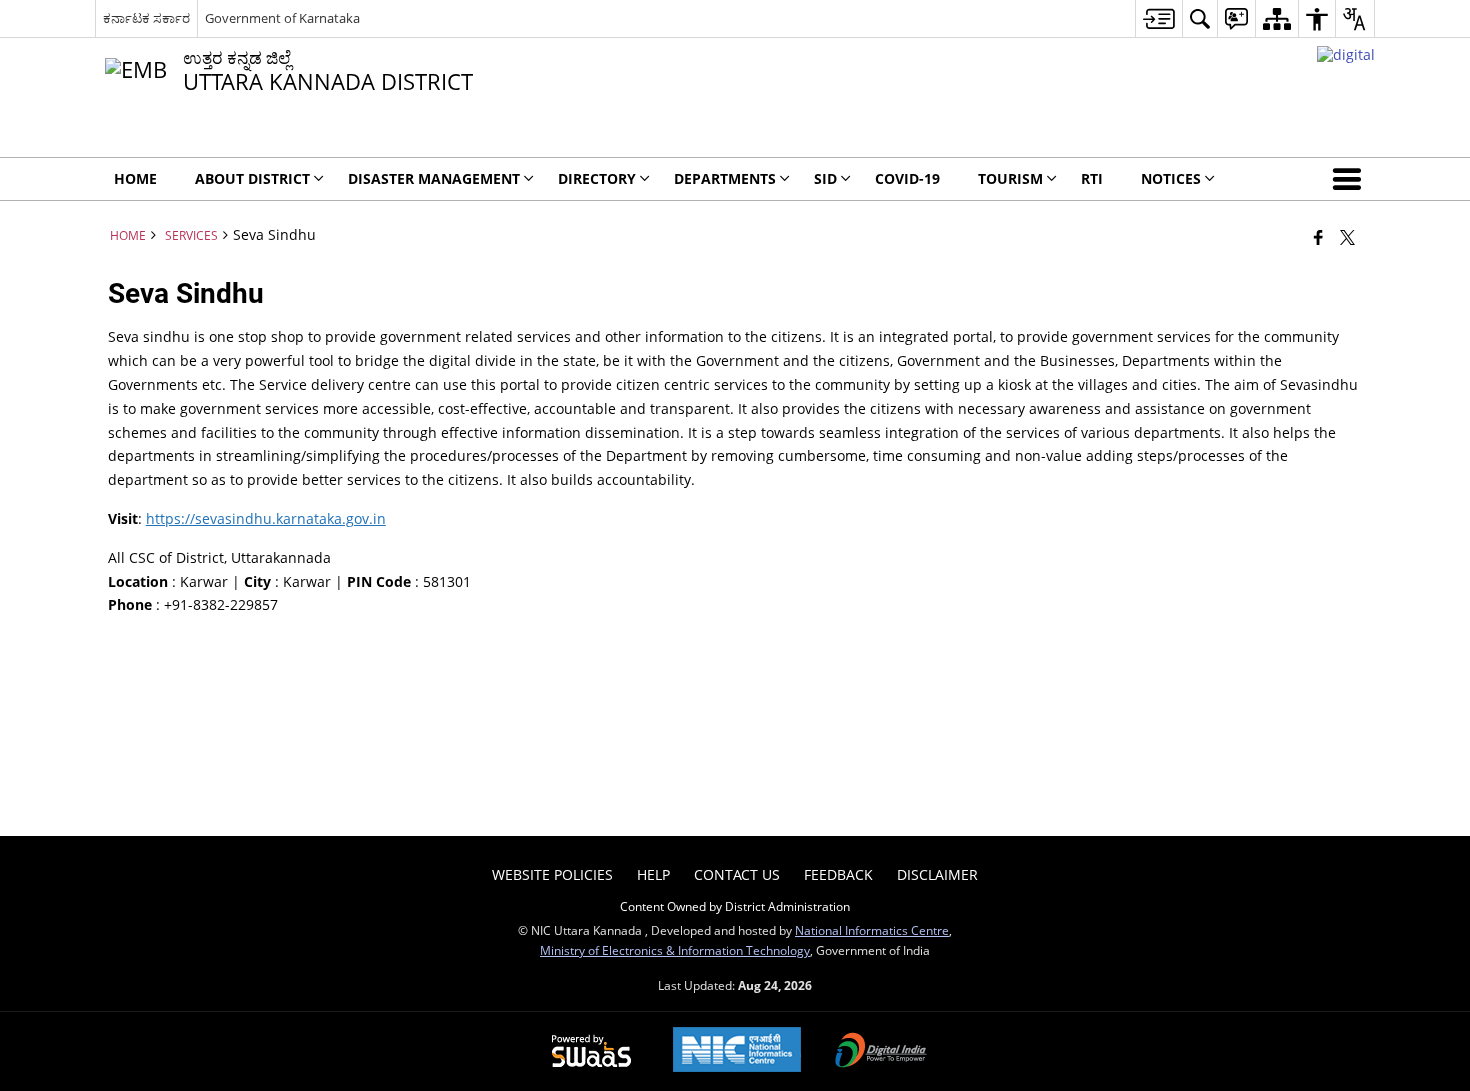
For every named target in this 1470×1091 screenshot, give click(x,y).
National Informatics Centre (872, 930)
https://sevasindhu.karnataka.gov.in (266, 518)
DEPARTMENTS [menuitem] (725, 178)
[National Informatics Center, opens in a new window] (737, 1051)
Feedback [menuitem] (838, 874)
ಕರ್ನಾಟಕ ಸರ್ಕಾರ (146, 18)
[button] (1351, 179)
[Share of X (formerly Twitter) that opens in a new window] (1347, 237)
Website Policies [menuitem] (552, 874)
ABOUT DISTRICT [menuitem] (252, 178)
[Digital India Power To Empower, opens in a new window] (881, 1052)
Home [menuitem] (135, 178)
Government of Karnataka (282, 18)
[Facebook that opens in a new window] (1318, 237)
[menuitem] (1158, 18)
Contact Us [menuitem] (737, 874)
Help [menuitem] (653, 874)
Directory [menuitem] (597, 178)
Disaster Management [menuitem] (434, 178)
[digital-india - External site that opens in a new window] (1346, 54)
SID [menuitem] (825, 178)
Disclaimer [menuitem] (937, 874)
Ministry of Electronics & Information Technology (675, 950)
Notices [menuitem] (1171, 178)
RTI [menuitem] (1092, 178)
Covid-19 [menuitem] (907, 178)
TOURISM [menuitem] (1010, 178)
